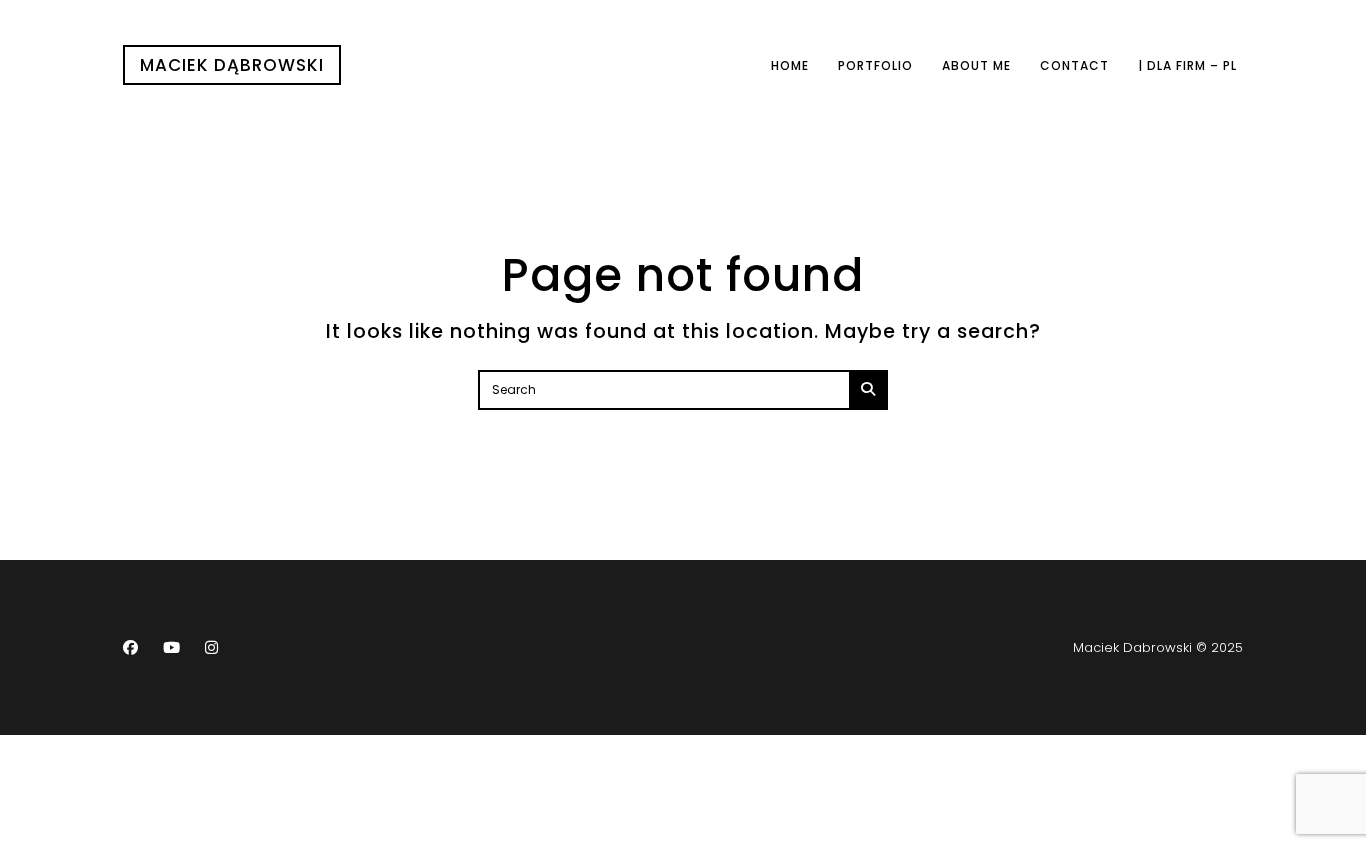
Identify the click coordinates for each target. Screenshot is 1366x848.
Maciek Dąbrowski (232, 65)
